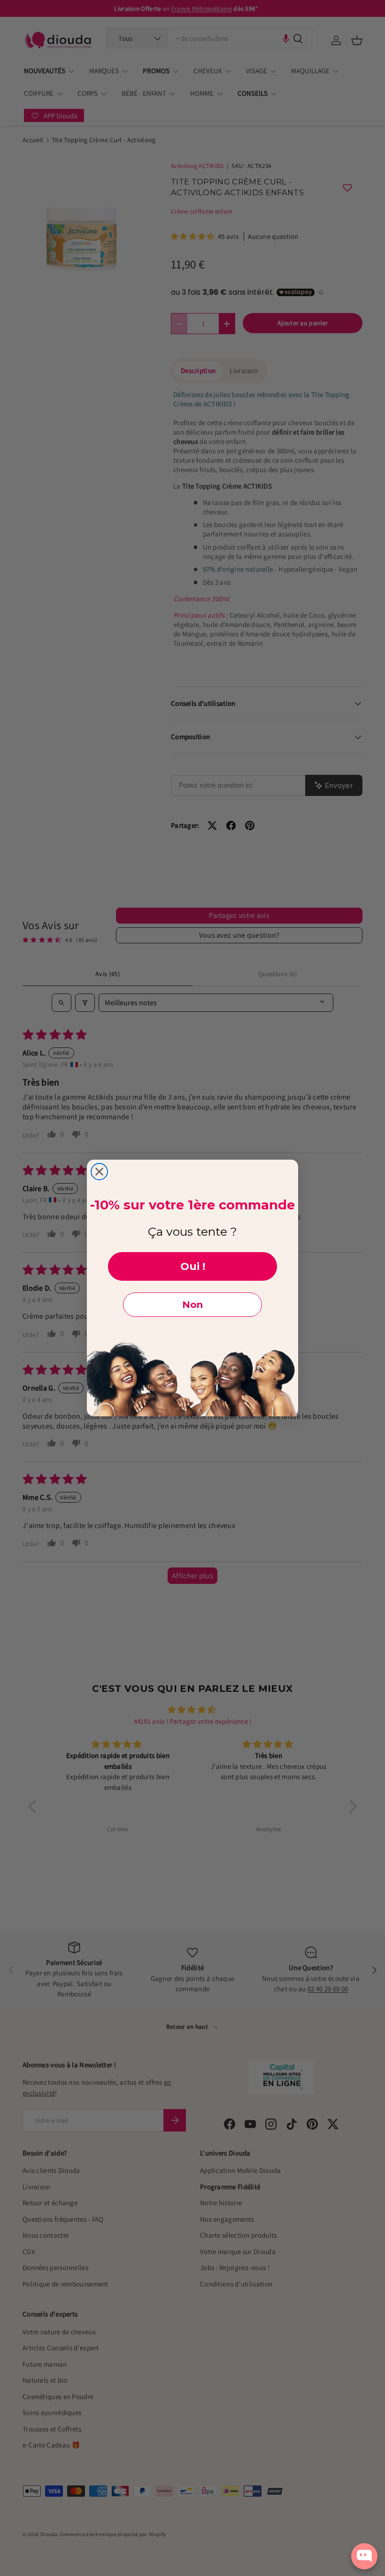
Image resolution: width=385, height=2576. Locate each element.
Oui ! (193, 1266)
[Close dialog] (99, 1172)
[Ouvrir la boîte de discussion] (364, 2556)
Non (192, 1305)
